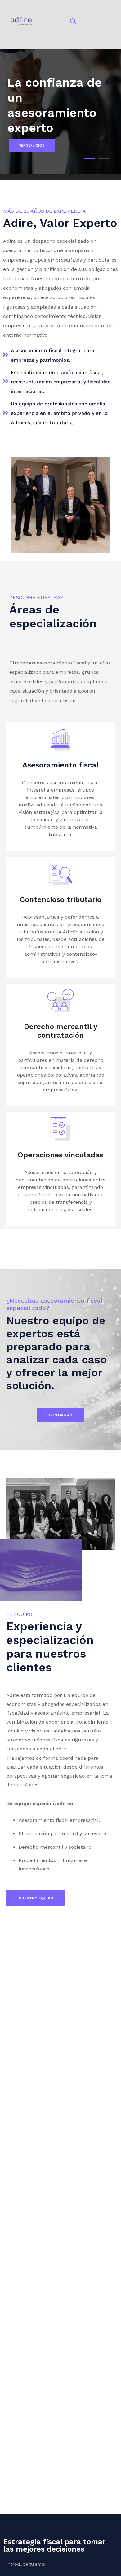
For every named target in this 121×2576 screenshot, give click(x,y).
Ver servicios (32, 145)
